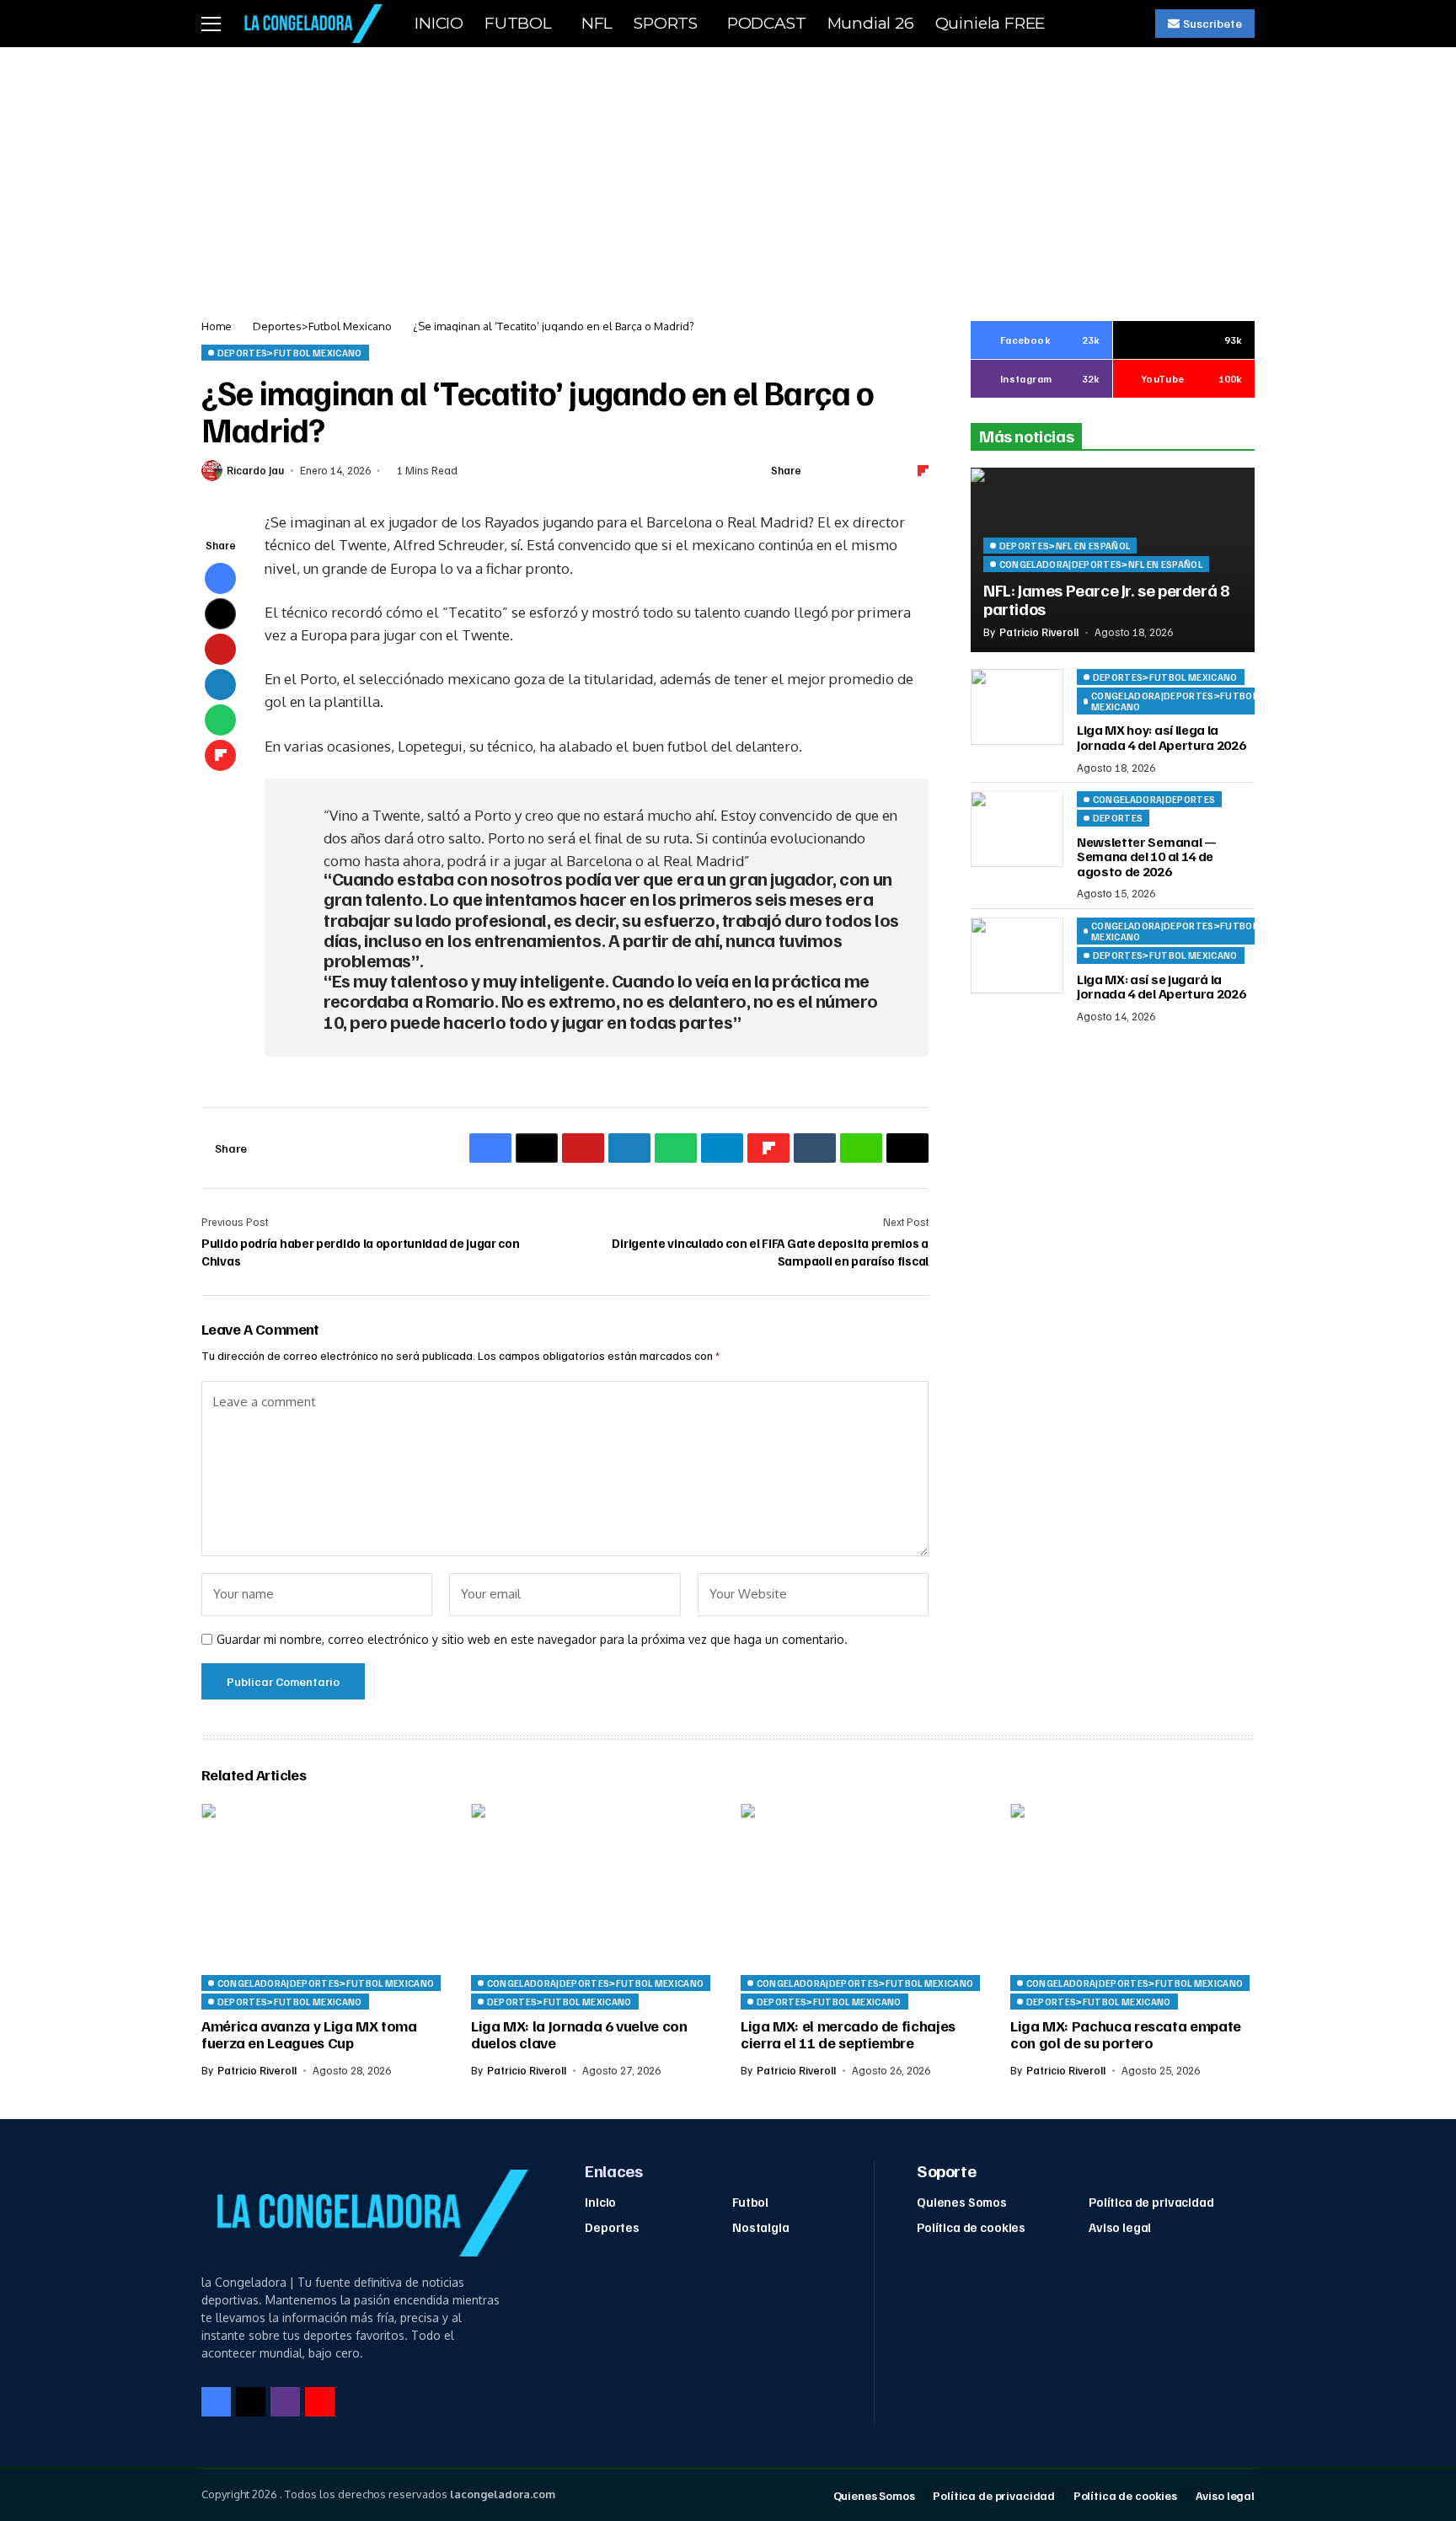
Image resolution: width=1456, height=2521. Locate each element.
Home (217, 326)
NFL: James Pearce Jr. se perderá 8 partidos (1106, 599)
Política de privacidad (1151, 2202)
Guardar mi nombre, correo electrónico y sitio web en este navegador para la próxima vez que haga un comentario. (532, 1640)
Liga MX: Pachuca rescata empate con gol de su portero (1126, 2034)
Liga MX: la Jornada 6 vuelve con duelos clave (579, 2034)
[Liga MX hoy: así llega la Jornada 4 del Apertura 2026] (1017, 707)
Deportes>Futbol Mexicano (322, 326)
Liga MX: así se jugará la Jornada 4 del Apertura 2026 (1161, 987)
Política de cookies (971, 2227)
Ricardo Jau (255, 471)
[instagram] (285, 2402)
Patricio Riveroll (1039, 632)
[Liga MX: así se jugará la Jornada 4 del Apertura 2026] (1017, 955)
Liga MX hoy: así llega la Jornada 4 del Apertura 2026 (1161, 738)
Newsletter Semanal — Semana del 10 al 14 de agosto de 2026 (1147, 856)
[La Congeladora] (310, 23)
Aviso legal (1120, 2227)
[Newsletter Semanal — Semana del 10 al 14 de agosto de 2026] (1017, 829)
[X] (251, 2402)
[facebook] (216, 2402)
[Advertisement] (728, 174)
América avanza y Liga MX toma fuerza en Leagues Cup (309, 2034)
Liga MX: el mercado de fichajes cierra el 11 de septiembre (848, 2034)
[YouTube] (320, 2402)
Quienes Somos (962, 2202)
